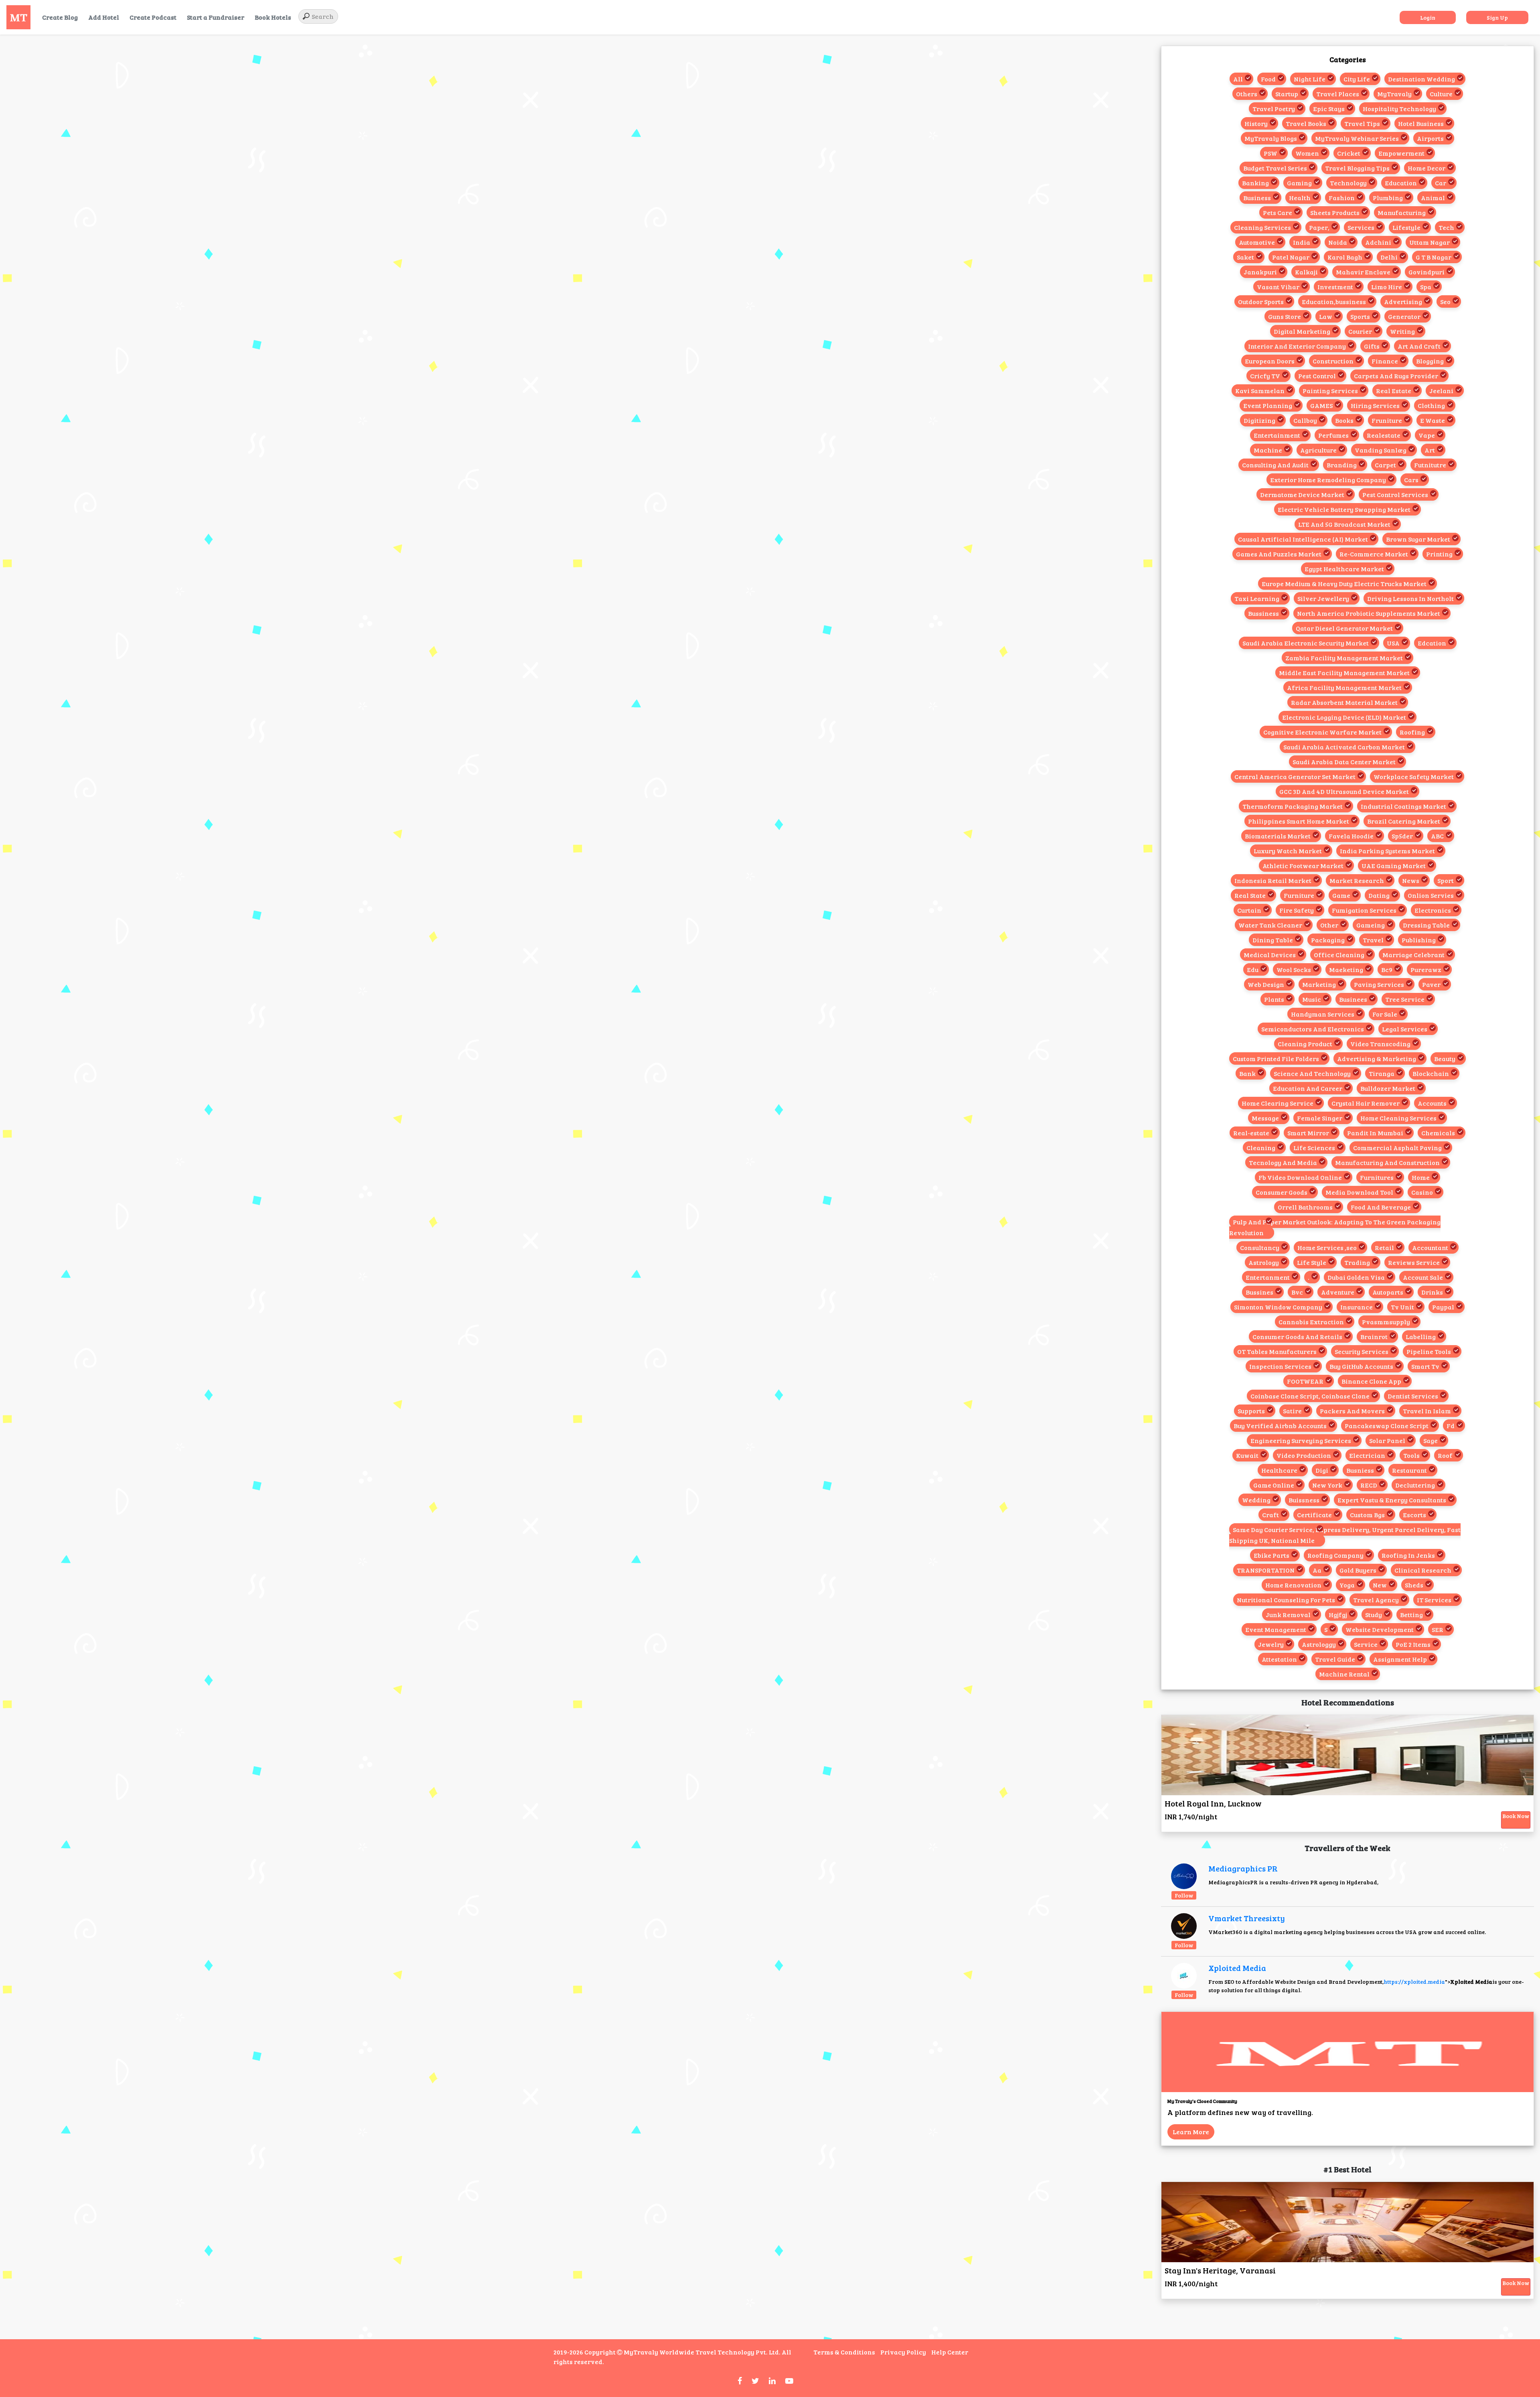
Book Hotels (273, 17)
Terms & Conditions (844, 2352)
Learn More (1191, 2132)
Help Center (950, 2352)
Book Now (1516, 1816)
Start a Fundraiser (216, 17)
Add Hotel (104, 17)
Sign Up (1497, 17)
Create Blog (60, 17)
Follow (1184, 1895)
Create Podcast (153, 17)
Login (1428, 17)
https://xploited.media (1414, 1982)
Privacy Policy (903, 2352)
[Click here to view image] (1184, 1875)
